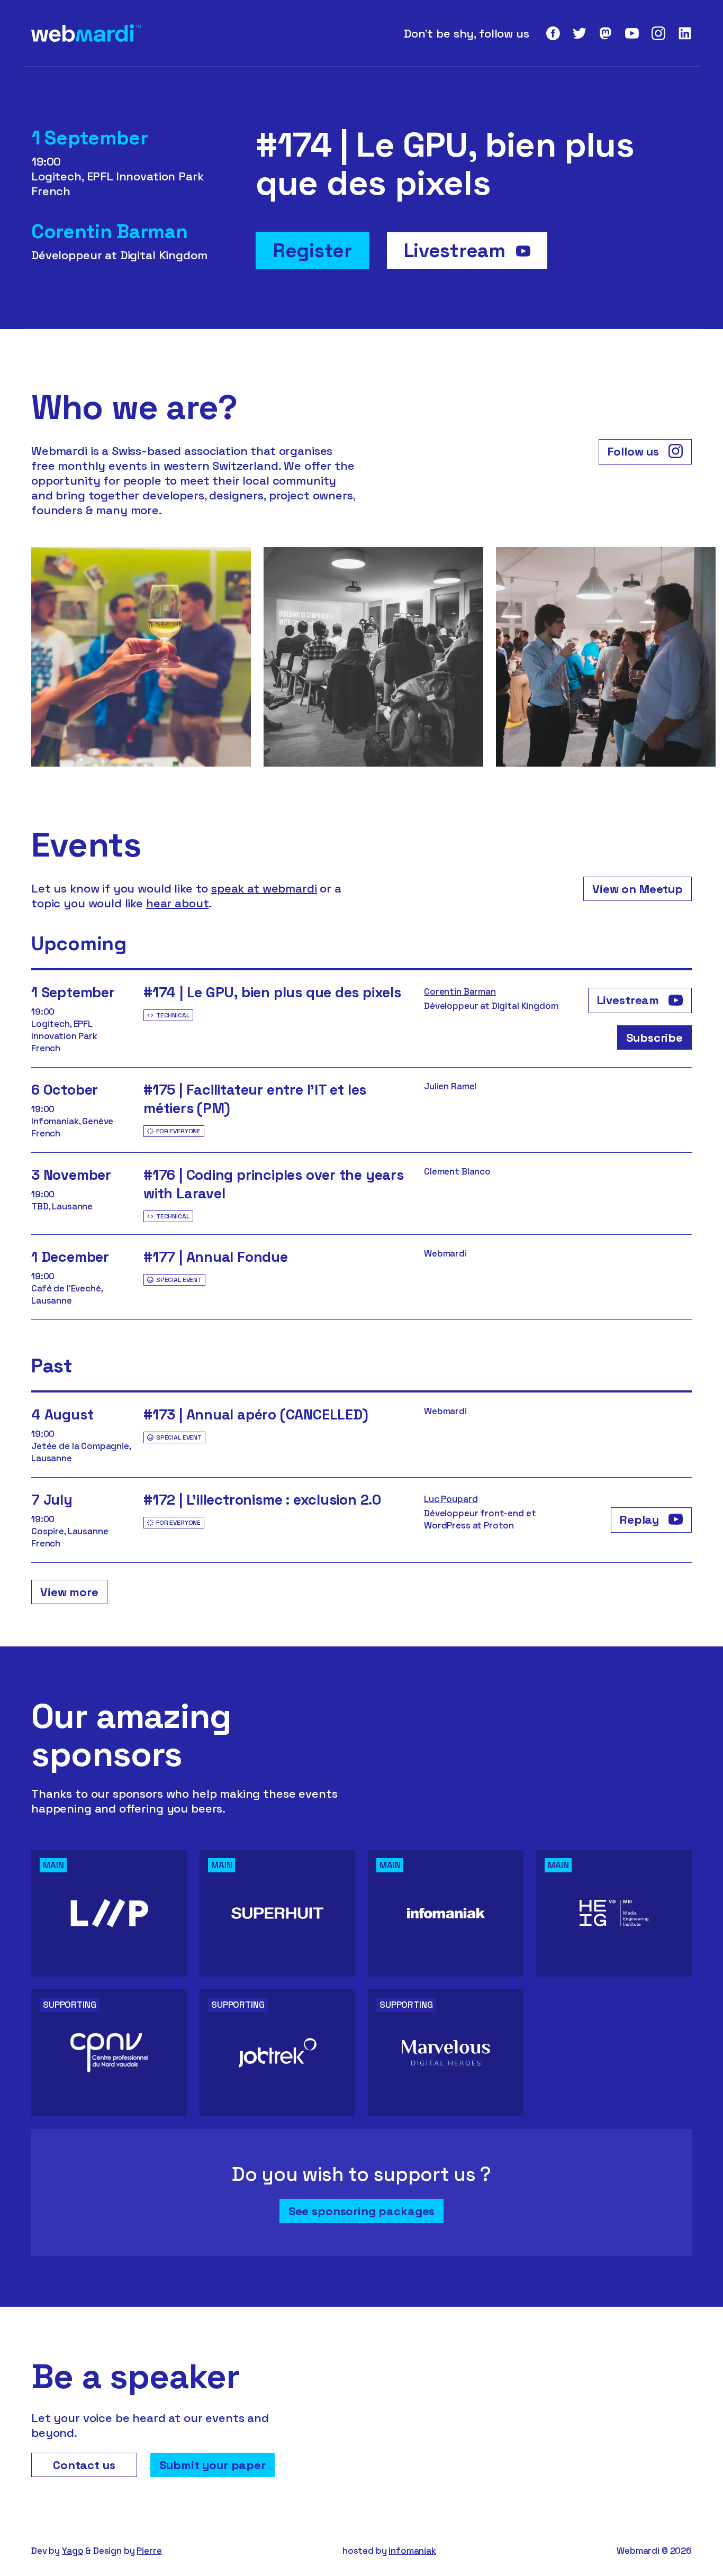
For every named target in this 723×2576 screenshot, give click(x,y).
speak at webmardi (264, 888)
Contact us (84, 2465)
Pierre (149, 2551)
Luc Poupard (451, 1499)
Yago (73, 2551)
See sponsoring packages (362, 2211)
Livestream (457, 251)
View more (69, 1592)
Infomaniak (412, 2551)
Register (313, 251)
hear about (178, 903)
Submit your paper (212, 2465)
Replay (641, 1519)
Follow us (635, 451)
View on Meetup (638, 889)
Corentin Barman (460, 991)
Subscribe (654, 1037)
